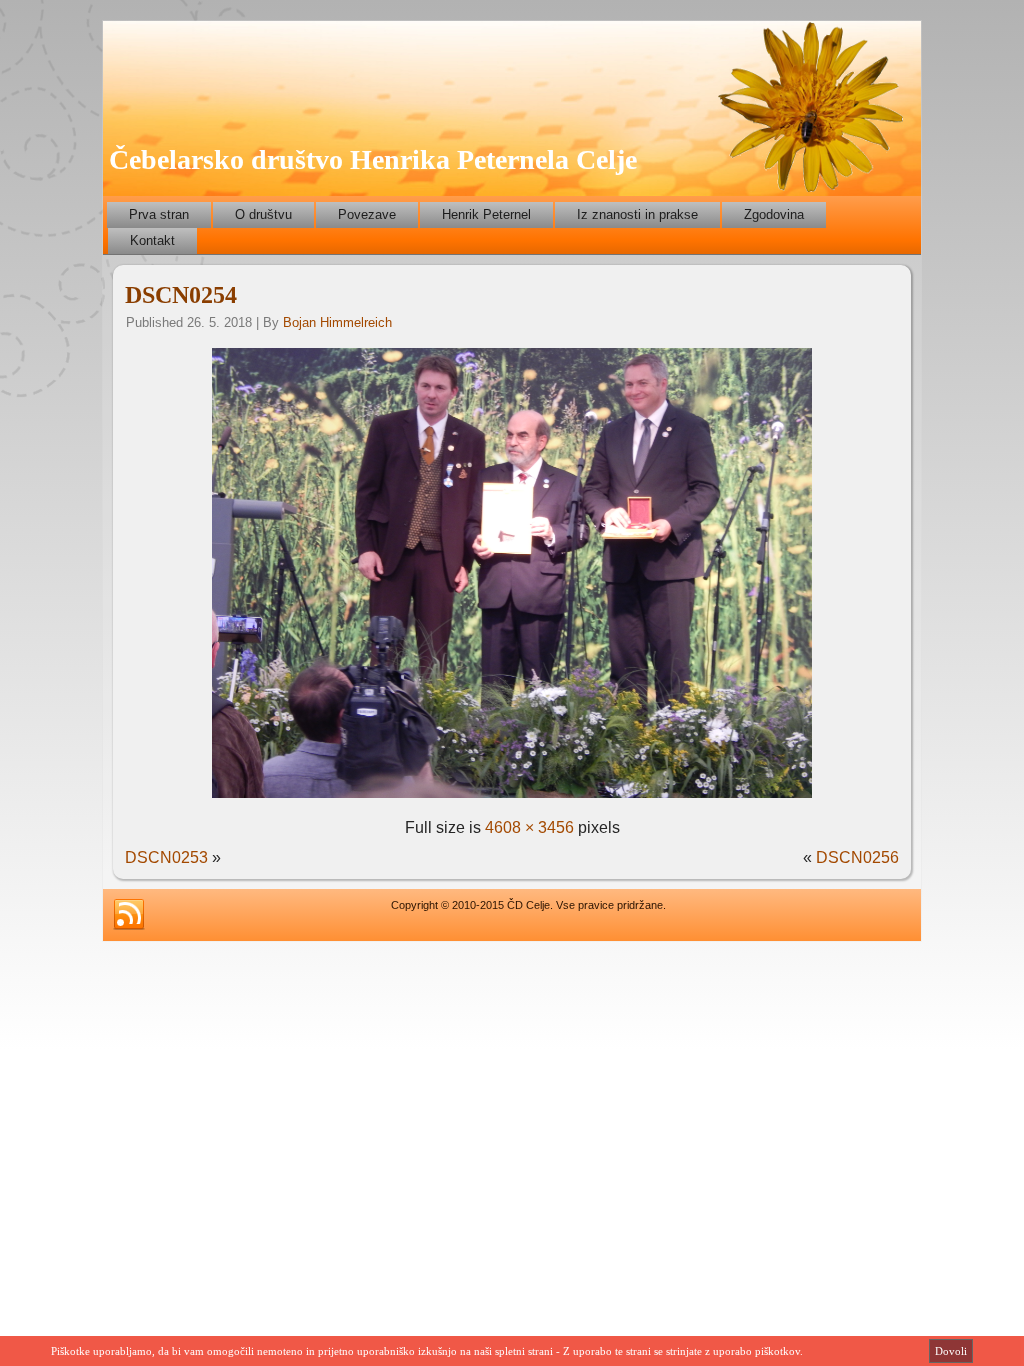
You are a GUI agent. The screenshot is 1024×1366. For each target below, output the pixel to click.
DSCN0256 (857, 857)
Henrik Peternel (486, 214)
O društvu (263, 214)
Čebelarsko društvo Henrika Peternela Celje (373, 159)
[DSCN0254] (512, 797)
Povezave (367, 214)
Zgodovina (774, 214)
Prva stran (159, 214)
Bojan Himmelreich (337, 322)
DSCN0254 (181, 295)
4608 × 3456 (529, 827)
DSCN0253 (166, 857)
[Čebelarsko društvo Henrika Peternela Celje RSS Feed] (129, 915)
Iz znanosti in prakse (637, 214)
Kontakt (152, 240)
